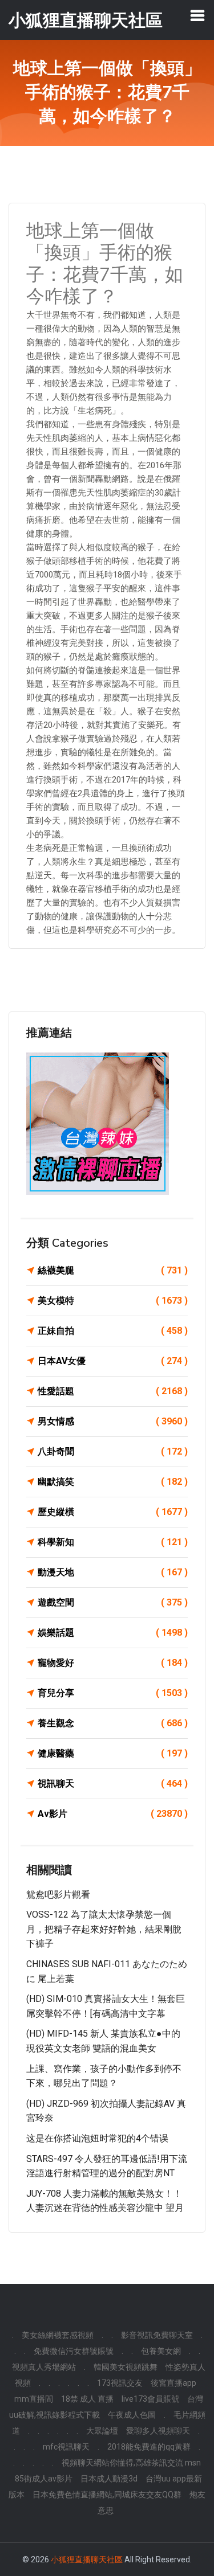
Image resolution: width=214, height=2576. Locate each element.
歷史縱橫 (113, 1512)
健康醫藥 (113, 1753)
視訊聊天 (113, 1783)
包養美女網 (161, 2351)
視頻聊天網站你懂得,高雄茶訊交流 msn (131, 2463)
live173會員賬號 (150, 2399)
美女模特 (113, 1301)
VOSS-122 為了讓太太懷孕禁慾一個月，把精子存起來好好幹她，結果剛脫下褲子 (104, 1929)
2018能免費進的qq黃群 (149, 2447)
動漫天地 (113, 1572)
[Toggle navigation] (197, 15)
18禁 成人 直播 (87, 2399)
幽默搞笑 (113, 1482)
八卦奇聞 (113, 1451)
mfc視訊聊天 (66, 2447)
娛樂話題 (113, 1633)
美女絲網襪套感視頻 (58, 2335)
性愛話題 (113, 1391)
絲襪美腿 (113, 1270)
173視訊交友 (120, 2383)
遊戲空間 (113, 1602)
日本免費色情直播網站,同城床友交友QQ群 (107, 2495)
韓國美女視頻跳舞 (126, 2367)
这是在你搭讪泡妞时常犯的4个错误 (97, 2138)
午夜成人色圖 (132, 2415)
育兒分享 (113, 1693)
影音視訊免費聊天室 (157, 2335)
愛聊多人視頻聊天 (158, 2431)
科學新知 (113, 1542)
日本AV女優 (113, 1361)
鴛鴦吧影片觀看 (58, 1895)
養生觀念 (113, 1723)
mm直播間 (34, 2399)
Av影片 (113, 1814)
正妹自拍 (113, 1331)
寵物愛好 (113, 1663)
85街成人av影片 (44, 2479)
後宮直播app (173, 2383)
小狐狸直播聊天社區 (87, 2559)
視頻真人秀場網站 (44, 2367)
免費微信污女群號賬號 (74, 2351)
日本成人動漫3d (109, 2479)
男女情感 (113, 1421)
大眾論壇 (102, 2431)
